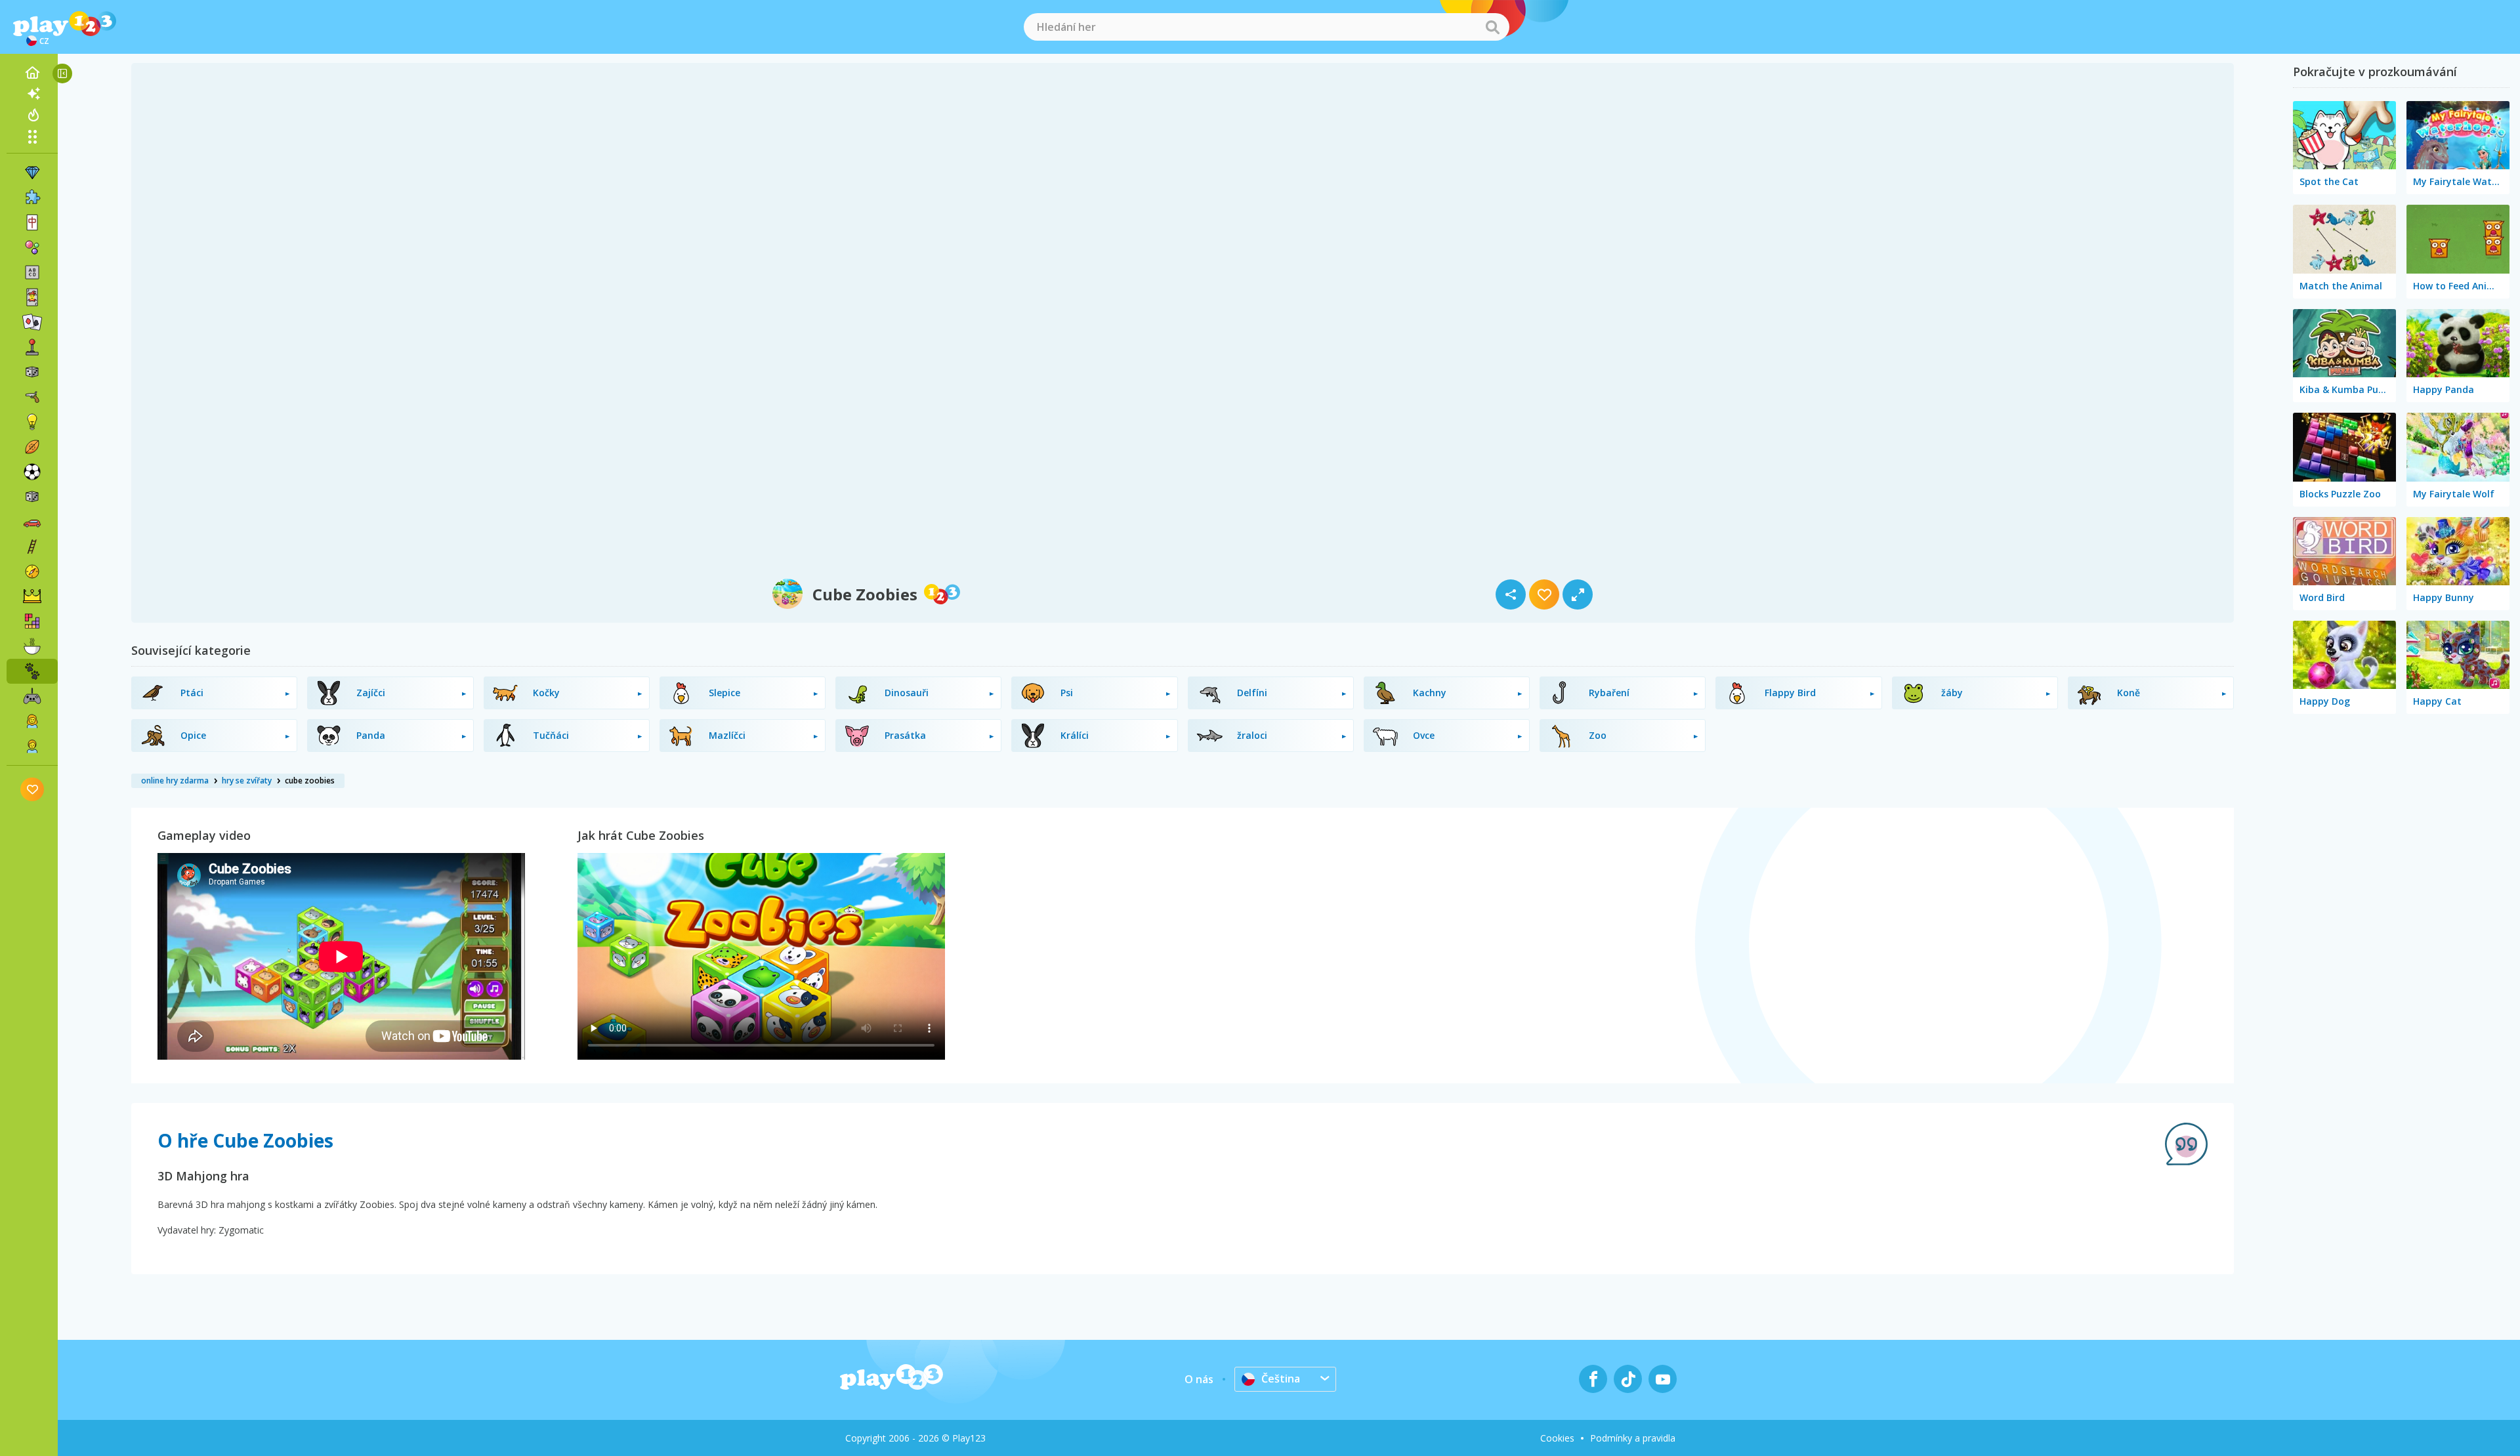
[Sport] (32, 447)
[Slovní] (32, 272)
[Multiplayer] (32, 696)
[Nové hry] (32, 94)
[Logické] (32, 422)
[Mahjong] (32, 222)
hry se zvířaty (247, 780)
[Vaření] (32, 646)
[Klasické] (32, 497)
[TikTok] (1628, 1379)
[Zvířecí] (32, 671)
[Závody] (32, 522)
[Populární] (32, 115)
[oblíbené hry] (32, 789)
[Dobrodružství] (32, 572)
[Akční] (32, 397)
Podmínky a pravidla (1633, 1438)
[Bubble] (32, 247)
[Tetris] (32, 621)
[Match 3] (32, 173)
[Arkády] (32, 347)
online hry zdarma (175, 780)
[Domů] (32, 73)
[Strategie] (32, 596)
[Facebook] (1593, 1379)
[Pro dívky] (32, 721)
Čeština (1281, 1379)
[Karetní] (32, 297)
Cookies (1557, 1438)
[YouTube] (1663, 1379)
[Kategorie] (32, 136)
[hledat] (1492, 27)
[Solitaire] (32, 322)
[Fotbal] (32, 472)
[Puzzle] (32, 198)
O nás (1199, 1379)
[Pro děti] (32, 746)
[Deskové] (32, 372)
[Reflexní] (32, 547)
